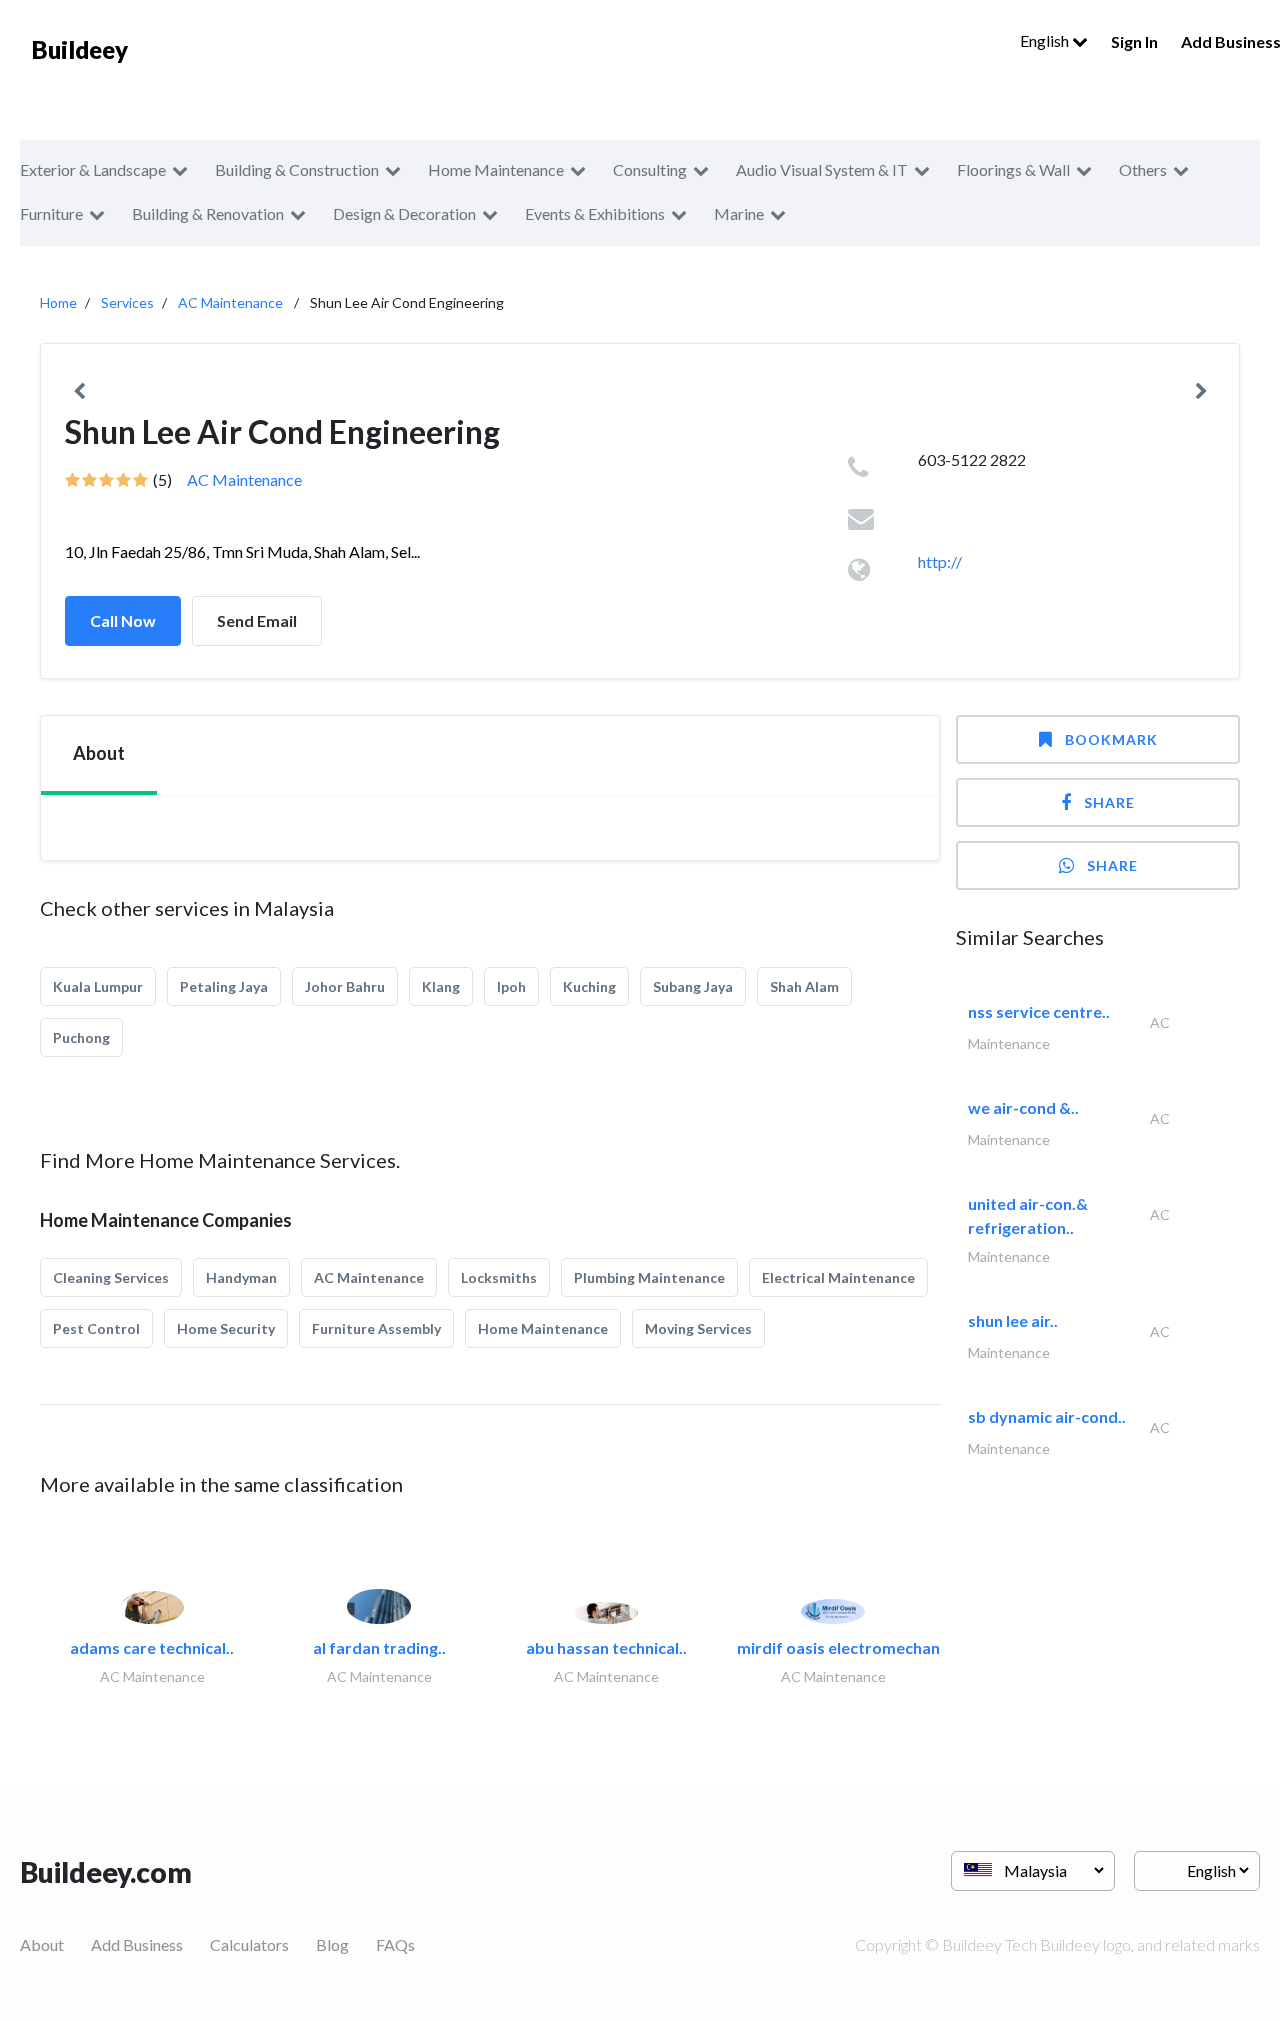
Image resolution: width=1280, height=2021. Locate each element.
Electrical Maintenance (838, 1277)
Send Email (257, 620)
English (1046, 40)
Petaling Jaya (224, 986)
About (42, 1944)
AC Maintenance (230, 302)
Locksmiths (499, 1277)
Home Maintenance (496, 169)
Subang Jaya (693, 986)
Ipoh (511, 986)
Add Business (137, 1944)
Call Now (123, 620)
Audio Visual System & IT (822, 169)
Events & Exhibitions (595, 213)
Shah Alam (804, 986)
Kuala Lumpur (98, 986)
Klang (441, 986)
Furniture (51, 213)
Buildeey (80, 49)
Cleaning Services (111, 1277)
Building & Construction (297, 169)
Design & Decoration (404, 213)
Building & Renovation (208, 213)
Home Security (226, 1328)
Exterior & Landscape (93, 169)
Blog (332, 1944)
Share (1109, 802)
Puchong (81, 1037)
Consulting (650, 169)
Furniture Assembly (376, 1328)
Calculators (249, 1944)
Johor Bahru (345, 986)
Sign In (1134, 41)
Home (58, 302)
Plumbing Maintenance (649, 1277)
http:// (940, 561)
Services (127, 302)
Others (1143, 169)
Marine (739, 213)
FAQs (395, 1944)
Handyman (241, 1277)
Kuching (589, 986)
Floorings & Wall (1013, 169)
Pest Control (96, 1328)
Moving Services (698, 1328)
